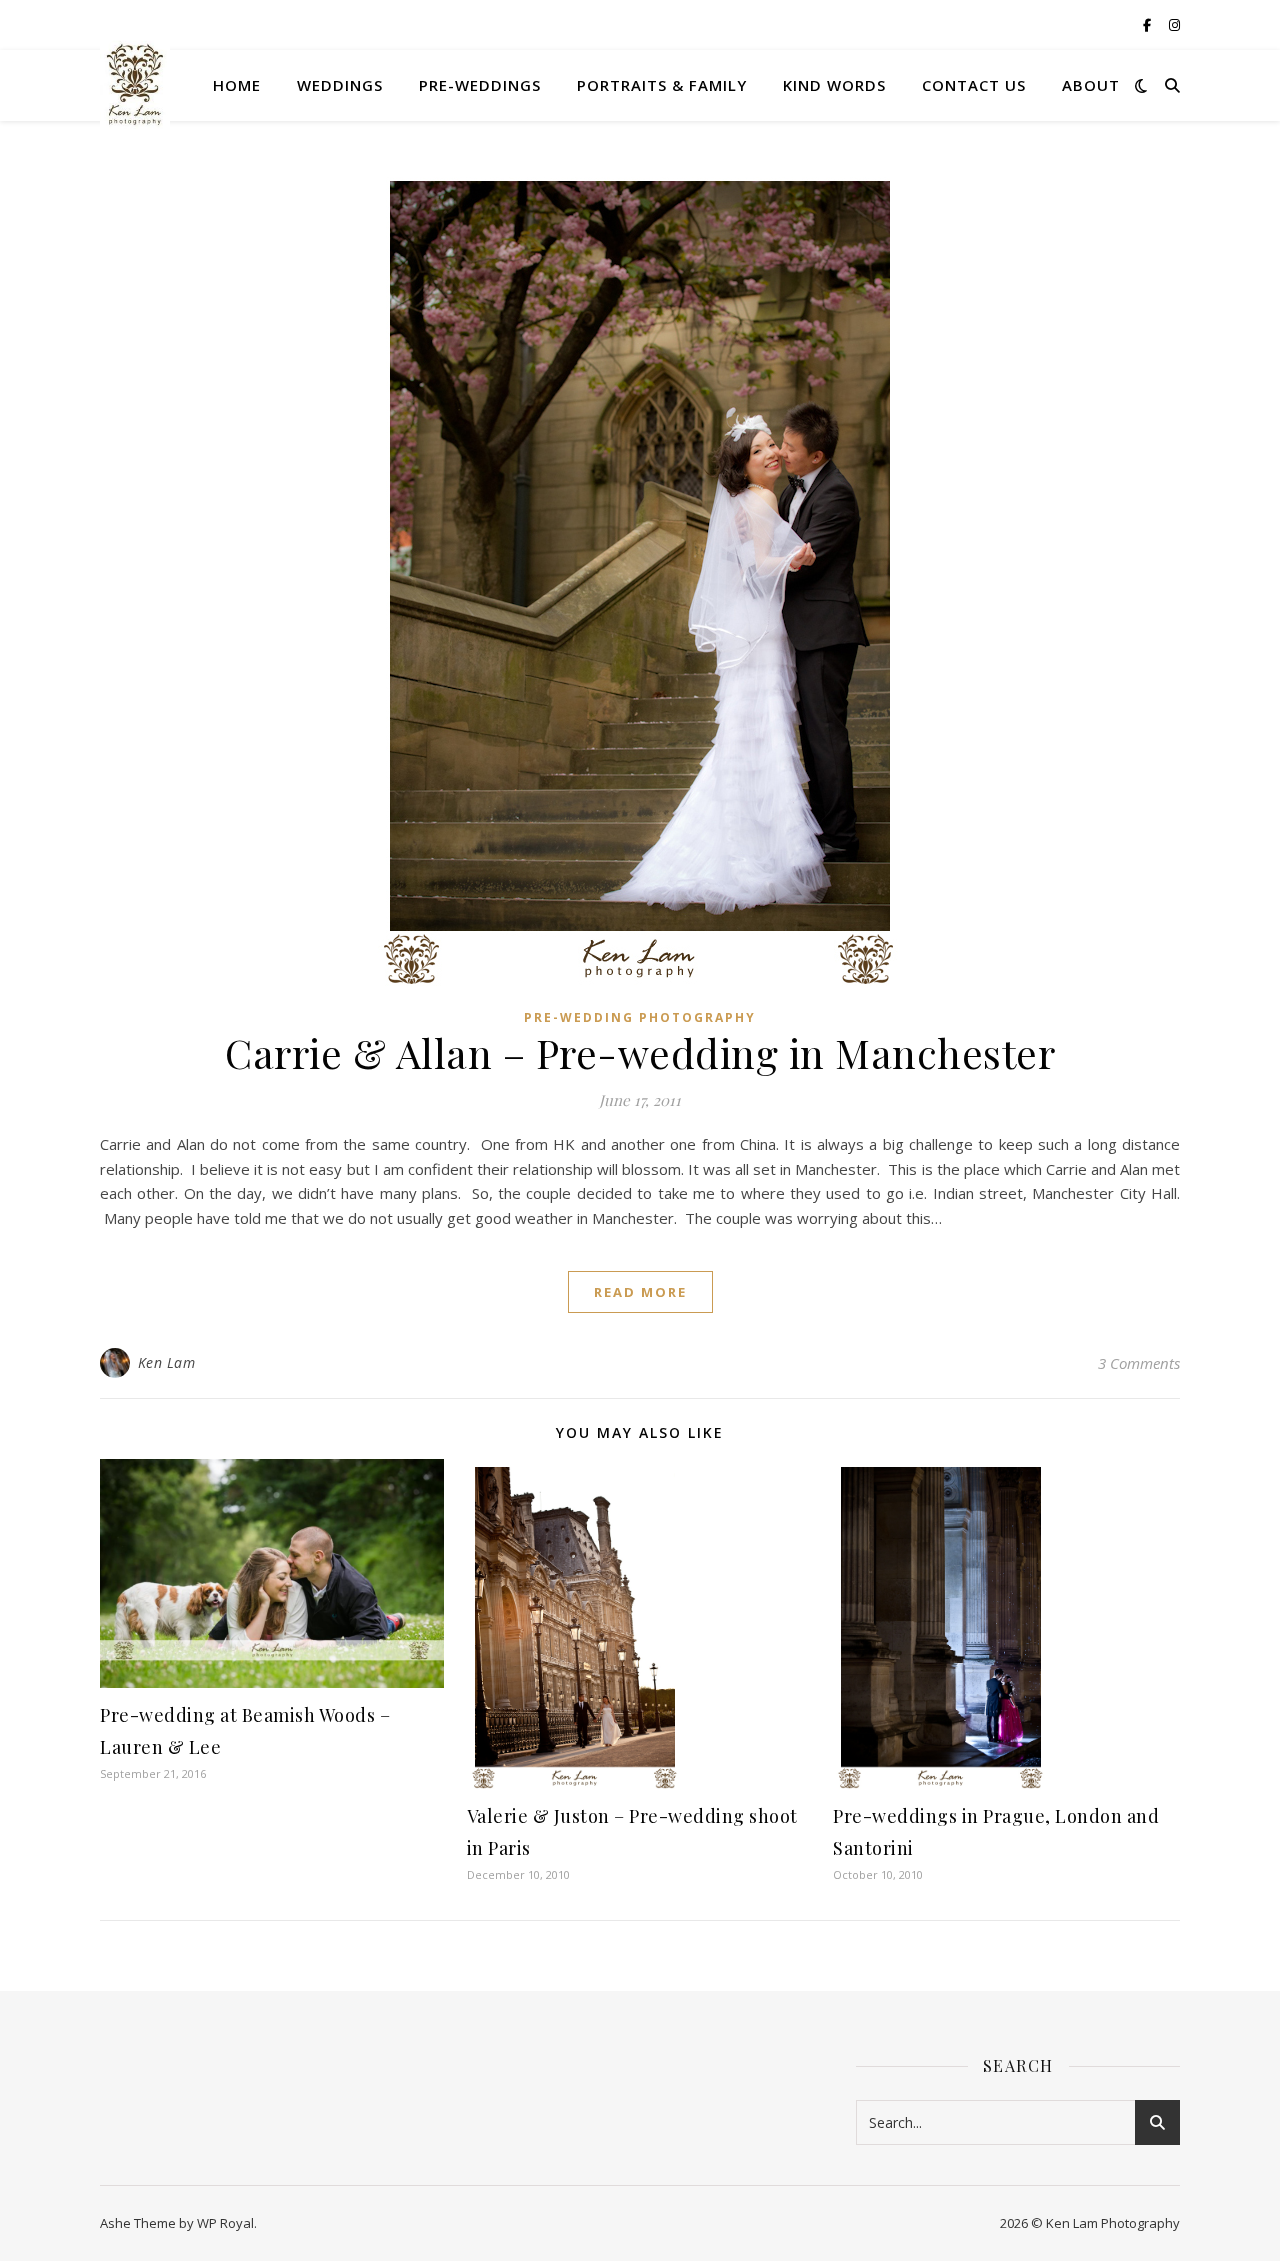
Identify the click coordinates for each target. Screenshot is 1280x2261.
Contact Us (974, 85)
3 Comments (1139, 1363)
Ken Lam (167, 1362)
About (1091, 85)
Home (237, 85)
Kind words (834, 85)
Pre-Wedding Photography (640, 1017)
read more (640, 1292)
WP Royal (225, 2223)
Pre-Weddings (480, 85)
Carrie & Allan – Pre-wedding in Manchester (640, 1052)
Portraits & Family (662, 85)
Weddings (340, 85)
